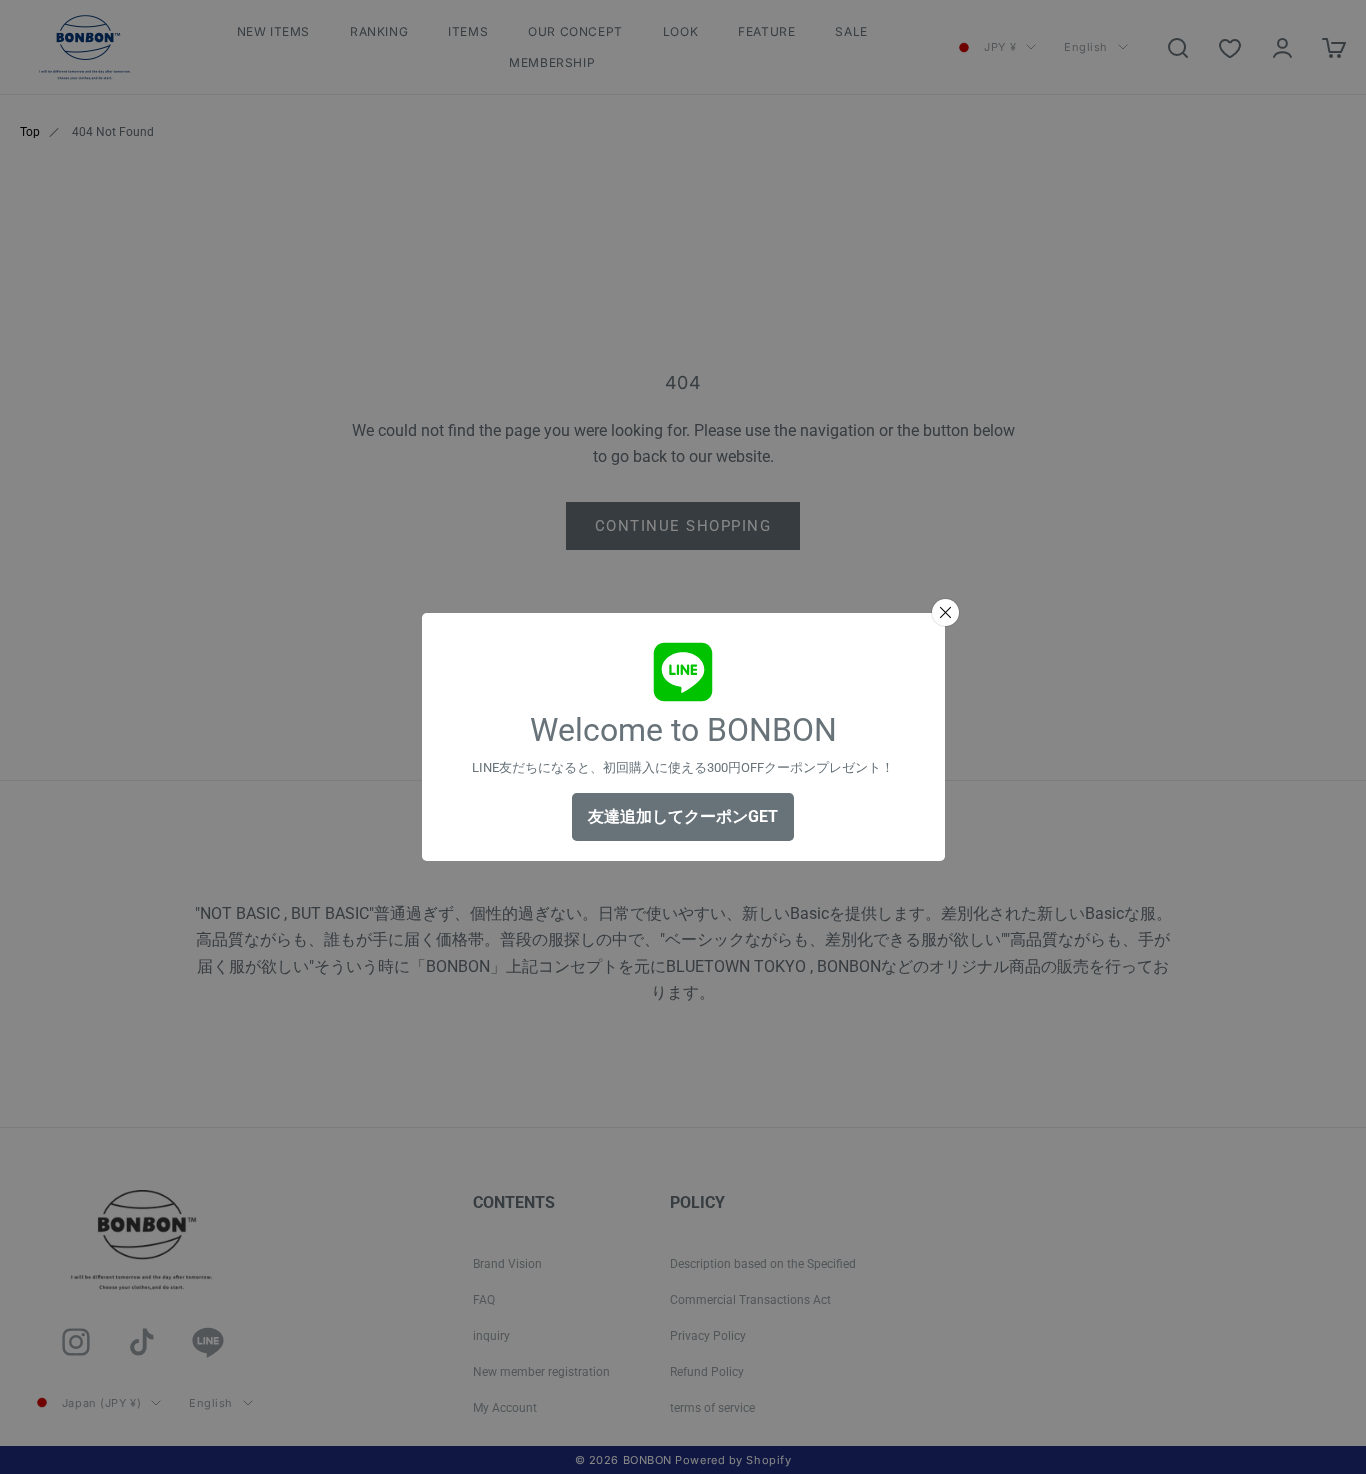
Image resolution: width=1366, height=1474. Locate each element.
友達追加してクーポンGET (683, 816)
